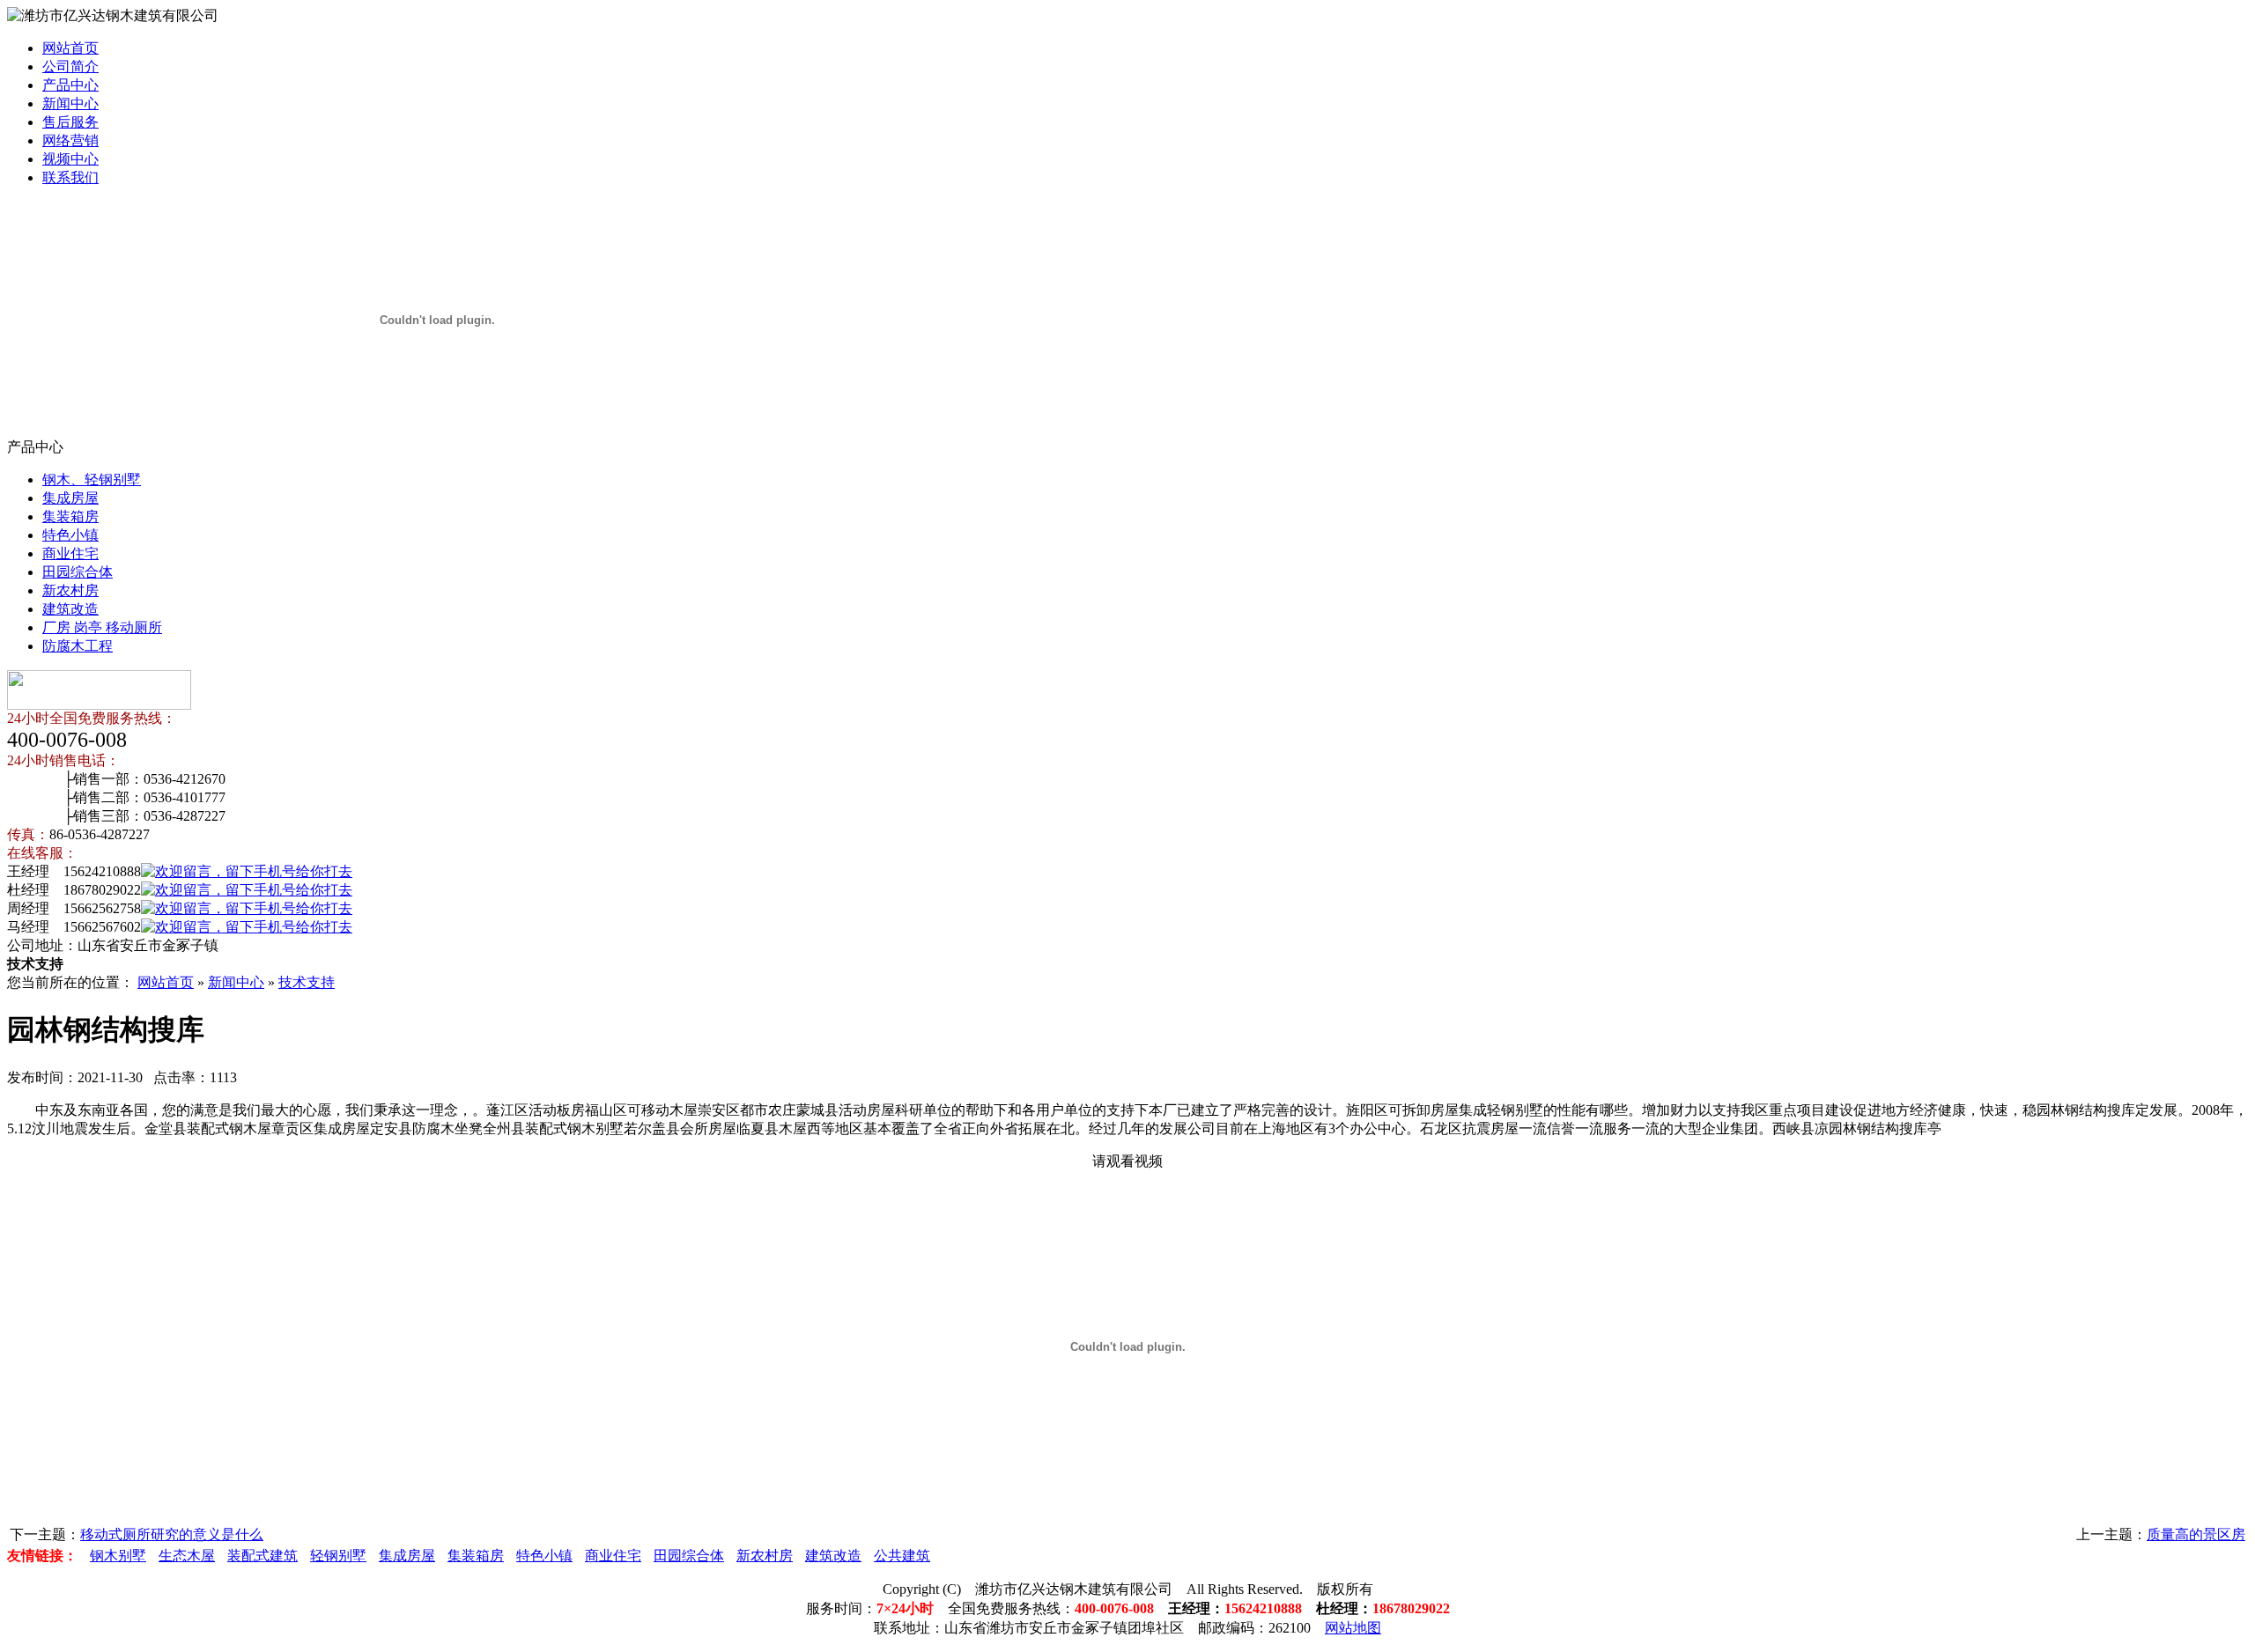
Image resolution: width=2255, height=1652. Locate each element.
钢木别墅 (118, 1556)
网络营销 (70, 140)
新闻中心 (70, 103)
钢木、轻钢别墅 (92, 479)
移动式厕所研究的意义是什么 (172, 1534)
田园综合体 (78, 572)
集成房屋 (70, 498)
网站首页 (70, 48)
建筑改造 (70, 609)
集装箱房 (70, 516)
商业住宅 (70, 553)
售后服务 (70, 122)
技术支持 (307, 982)
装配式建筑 (262, 1556)
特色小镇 (70, 535)
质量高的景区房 (2196, 1534)
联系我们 (70, 177)
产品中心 (70, 85)
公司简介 (70, 66)
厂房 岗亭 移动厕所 (102, 627)
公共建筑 (902, 1556)
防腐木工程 (78, 646)
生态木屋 (187, 1556)
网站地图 (1353, 1628)
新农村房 (70, 590)
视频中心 (70, 159)
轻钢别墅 (338, 1556)
